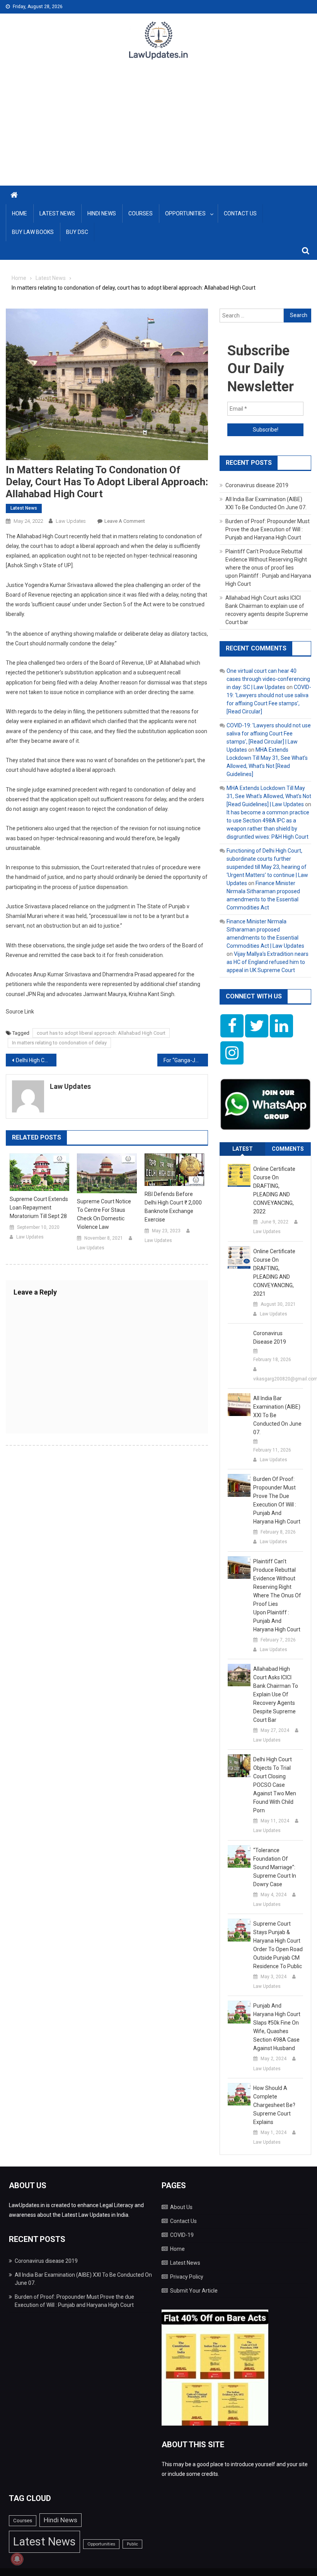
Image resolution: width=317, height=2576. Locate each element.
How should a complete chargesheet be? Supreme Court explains (274, 2105)
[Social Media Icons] (232, 1026)
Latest (243, 1149)
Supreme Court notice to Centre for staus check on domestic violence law (104, 1214)
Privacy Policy (187, 2277)
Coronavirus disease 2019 (257, 485)
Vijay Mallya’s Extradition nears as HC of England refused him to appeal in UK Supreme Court (268, 962)
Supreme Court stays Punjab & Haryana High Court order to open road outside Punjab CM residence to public (278, 1945)
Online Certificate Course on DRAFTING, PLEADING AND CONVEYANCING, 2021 (274, 1273)
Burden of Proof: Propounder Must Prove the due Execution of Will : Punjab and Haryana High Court (268, 529)
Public (132, 2544)
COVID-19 (182, 2235)
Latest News (57, 213)
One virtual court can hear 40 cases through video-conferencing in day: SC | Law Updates (268, 679)
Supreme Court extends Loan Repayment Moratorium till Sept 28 (39, 1208)
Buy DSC (77, 232)
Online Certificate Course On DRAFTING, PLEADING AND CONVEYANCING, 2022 (274, 1190)
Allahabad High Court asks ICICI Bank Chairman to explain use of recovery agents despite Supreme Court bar (276, 1694)
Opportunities (185, 213)
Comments (288, 1149)
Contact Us (240, 213)
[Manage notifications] (17, 2559)
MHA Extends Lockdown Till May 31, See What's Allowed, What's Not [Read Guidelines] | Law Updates (269, 796)
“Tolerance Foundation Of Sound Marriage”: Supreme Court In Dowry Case (275, 1867)
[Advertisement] (158, 128)
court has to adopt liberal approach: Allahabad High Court (101, 1033)
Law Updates (71, 521)
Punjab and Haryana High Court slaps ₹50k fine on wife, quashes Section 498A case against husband (277, 2027)
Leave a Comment (125, 521)
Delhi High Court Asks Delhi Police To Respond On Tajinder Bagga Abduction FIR (36, 1060)
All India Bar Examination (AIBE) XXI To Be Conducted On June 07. (277, 1415)
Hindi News (102, 213)
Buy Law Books (33, 232)
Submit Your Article (194, 2291)
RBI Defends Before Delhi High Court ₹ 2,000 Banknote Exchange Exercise (173, 1207)
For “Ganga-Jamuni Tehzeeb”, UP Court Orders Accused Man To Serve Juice (186, 1060)
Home (20, 213)
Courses (141, 213)
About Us (181, 2207)
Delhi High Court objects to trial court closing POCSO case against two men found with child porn (275, 1785)
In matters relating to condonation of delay (59, 1043)
